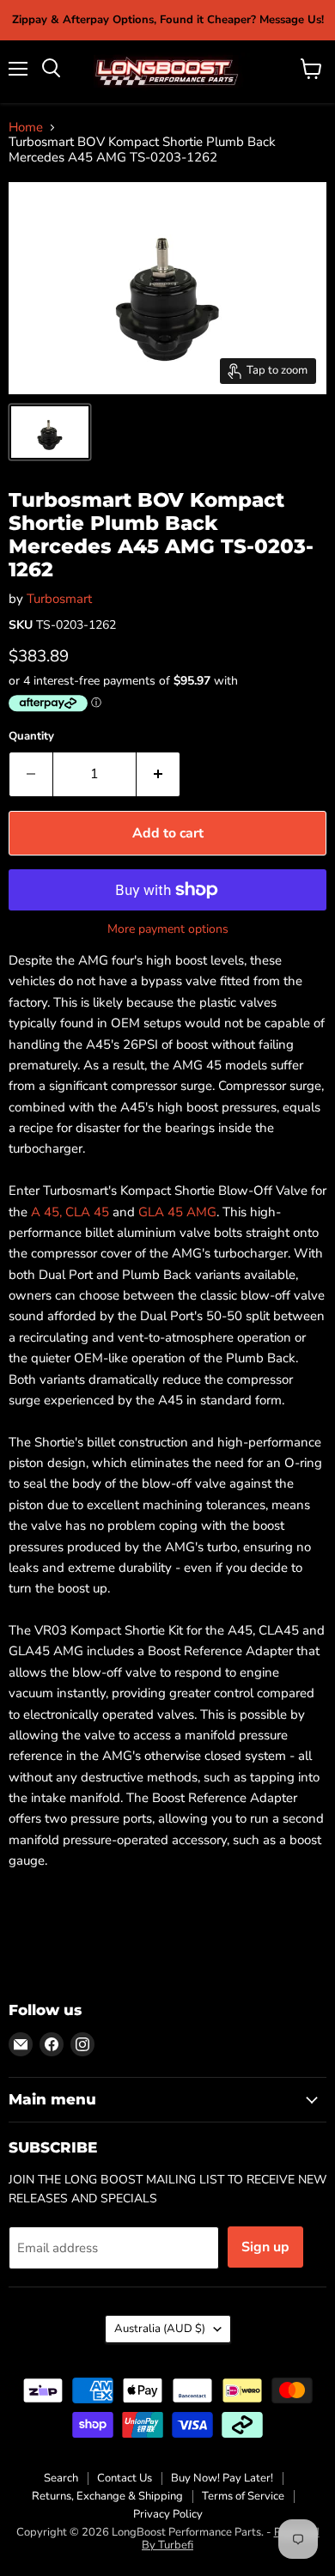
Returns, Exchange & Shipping (107, 2496)
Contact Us (125, 2478)
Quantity (31, 737)
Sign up (265, 2247)
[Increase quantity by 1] (158, 774)
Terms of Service (243, 2496)
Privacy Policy (168, 2514)
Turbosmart (59, 599)
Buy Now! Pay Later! (222, 2478)
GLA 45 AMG (177, 1212)
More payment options (168, 929)
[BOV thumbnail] (50, 432)
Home (26, 128)
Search (61, 2478)
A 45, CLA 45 (70, 1212)
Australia (160, 2329)
